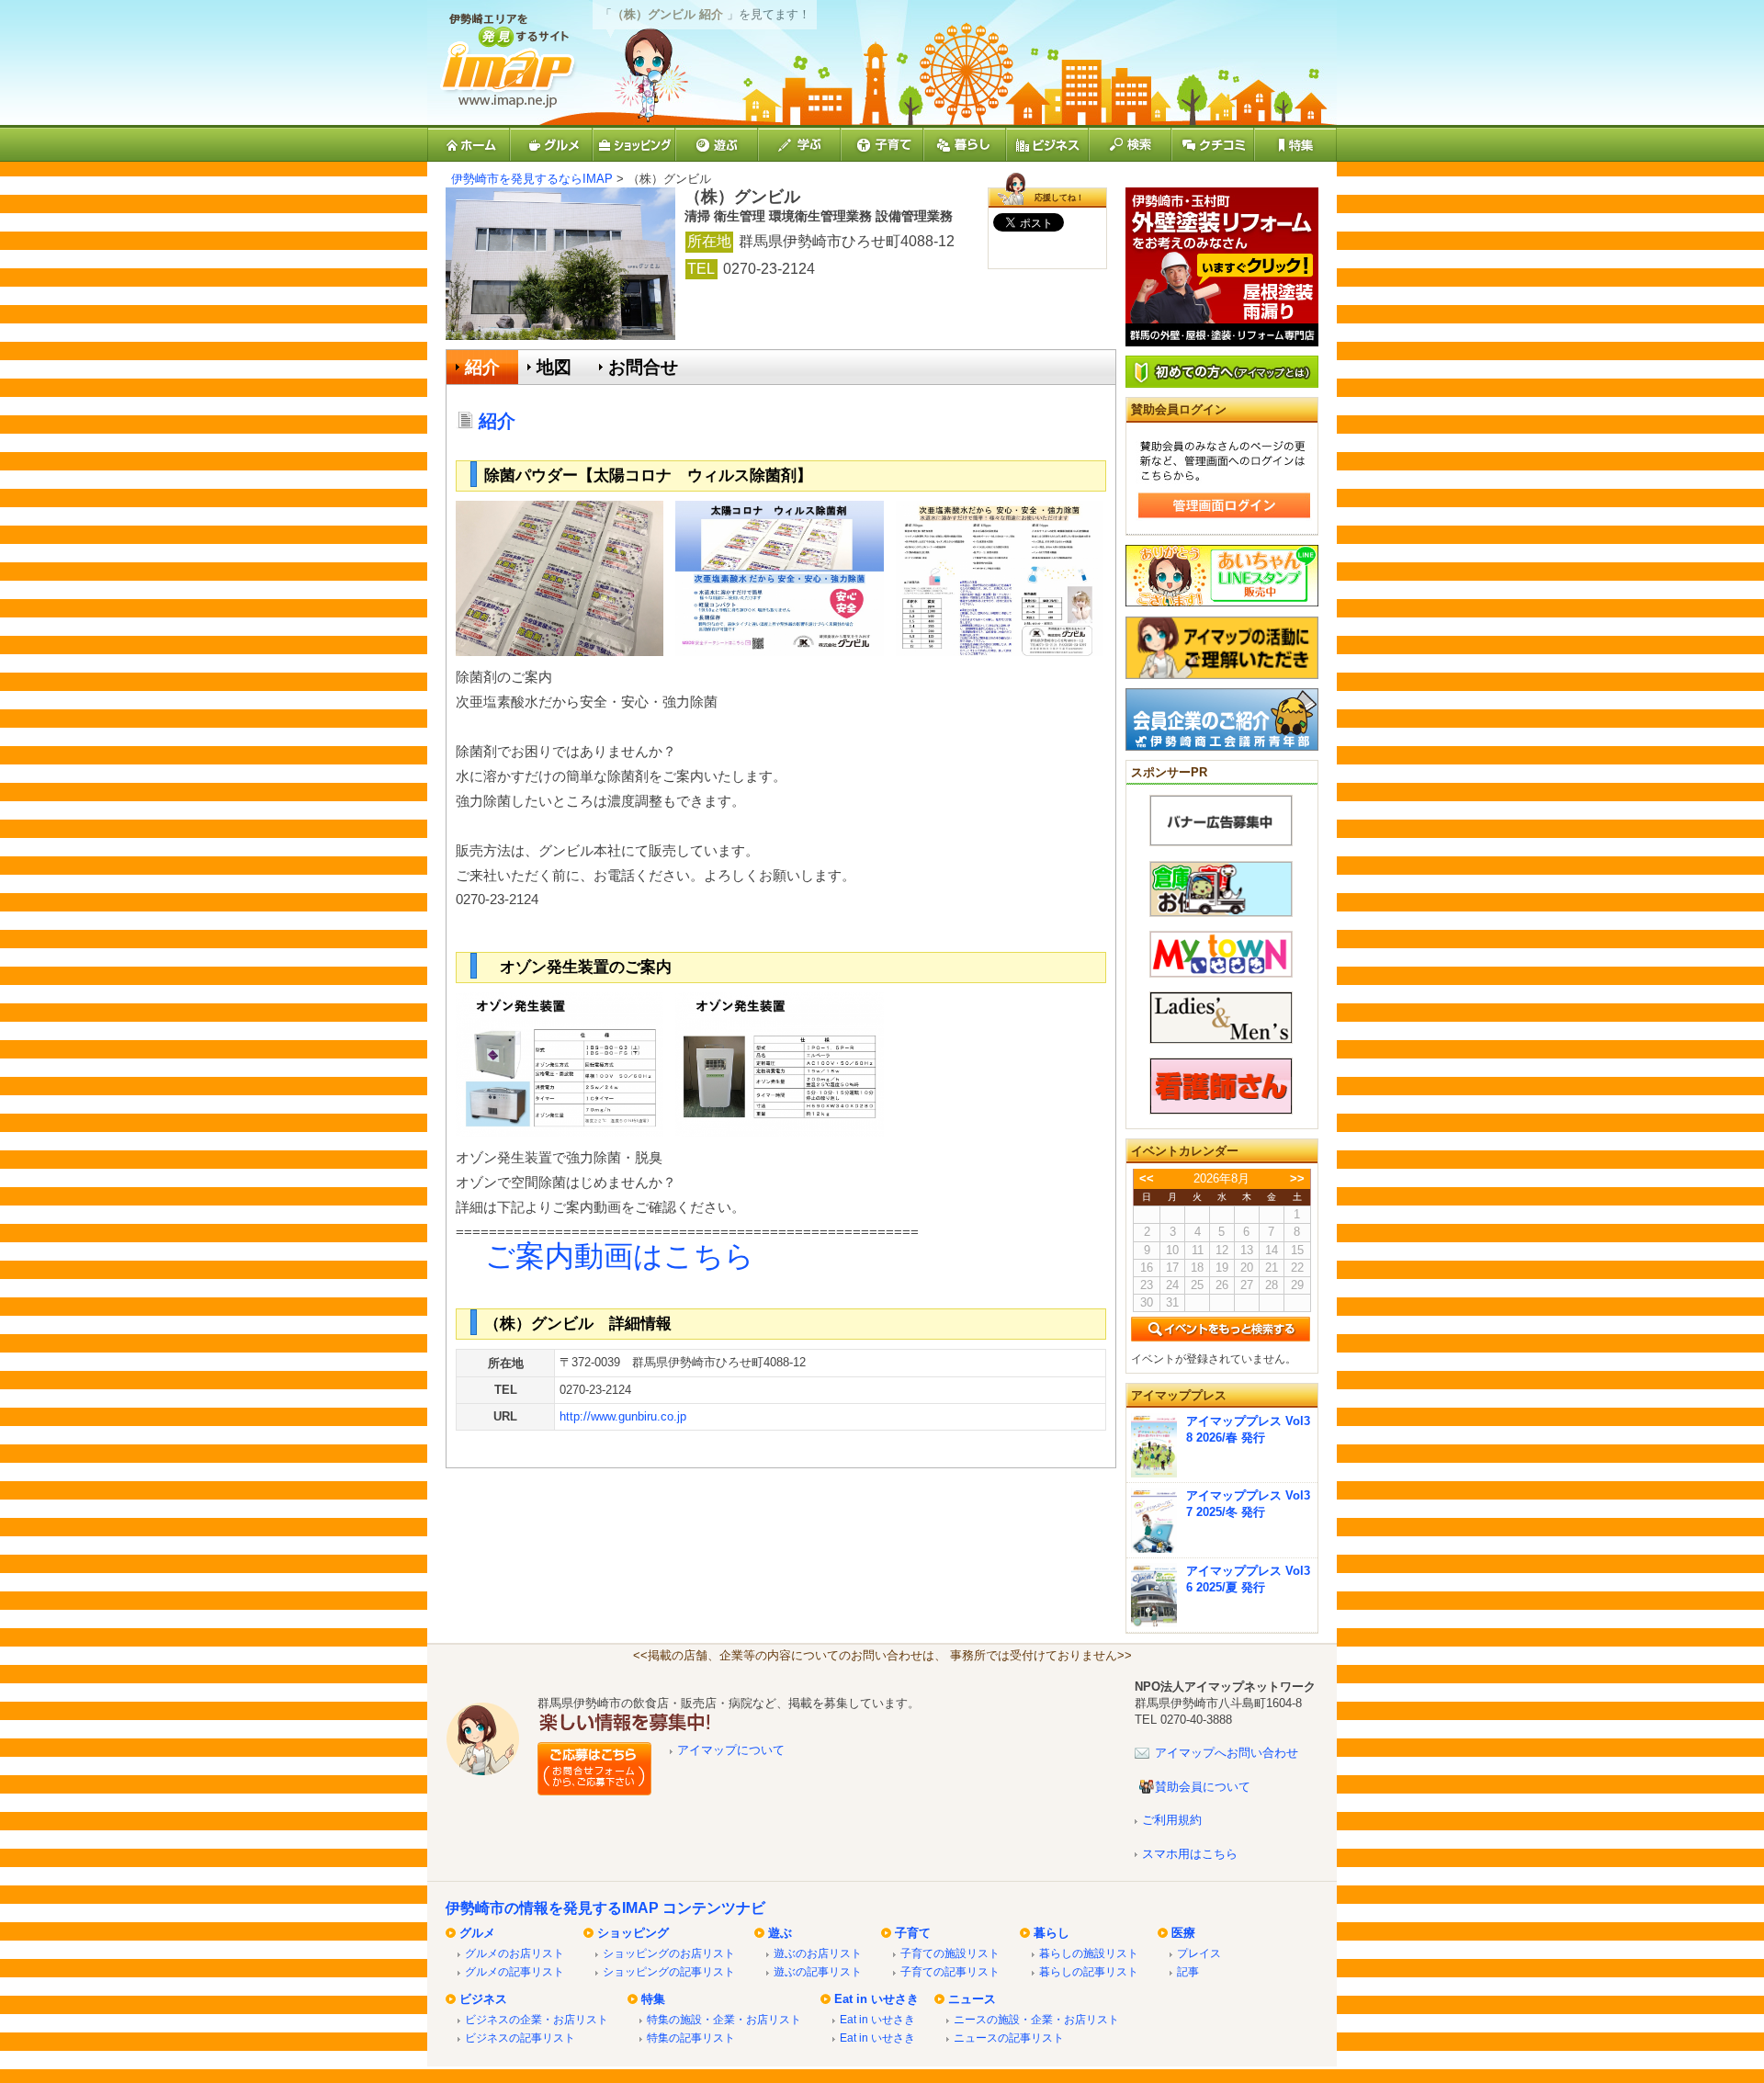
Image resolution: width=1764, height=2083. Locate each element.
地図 (554, 367)
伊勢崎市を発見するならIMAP (532, 179)
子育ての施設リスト (950, 1953)
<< (1147, 1178)
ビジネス (483, 1999)
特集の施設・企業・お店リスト (724, 2019)
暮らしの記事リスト (1089, 1971)
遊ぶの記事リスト (818, 1971)
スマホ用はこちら (1190, 1854)
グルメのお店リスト (514, 1953)
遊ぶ (780, 1933)
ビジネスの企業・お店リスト (537, 2019)
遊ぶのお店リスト (818, 1953)
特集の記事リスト (691, 2038)
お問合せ (643, 367)
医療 (1183, 1933)
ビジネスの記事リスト (520, 2038)
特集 (653, 1999)
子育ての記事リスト (950, 1971)
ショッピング (633, 1933)
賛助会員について (1203, 1787)
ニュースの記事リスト (1009, 2038)
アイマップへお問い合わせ (1227, 1753)
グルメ (477, 1933)
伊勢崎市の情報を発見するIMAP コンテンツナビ (605, 1908)
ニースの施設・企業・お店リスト (1036, 2019)
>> (1297, 1178)
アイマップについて (731, 1750)
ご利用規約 (1172, 1820)
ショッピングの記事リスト (669, 1971)
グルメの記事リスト (514, 1971)
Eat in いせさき (876, 1999)
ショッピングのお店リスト (669, 1953)
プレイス (1199, 1953)
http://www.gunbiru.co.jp (623, 1416)
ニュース (972, 1999)
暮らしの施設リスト (1089, 1953)
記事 (1188, 1971)
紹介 (482, 367)
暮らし (1052, 1933)
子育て (913, 1933)
